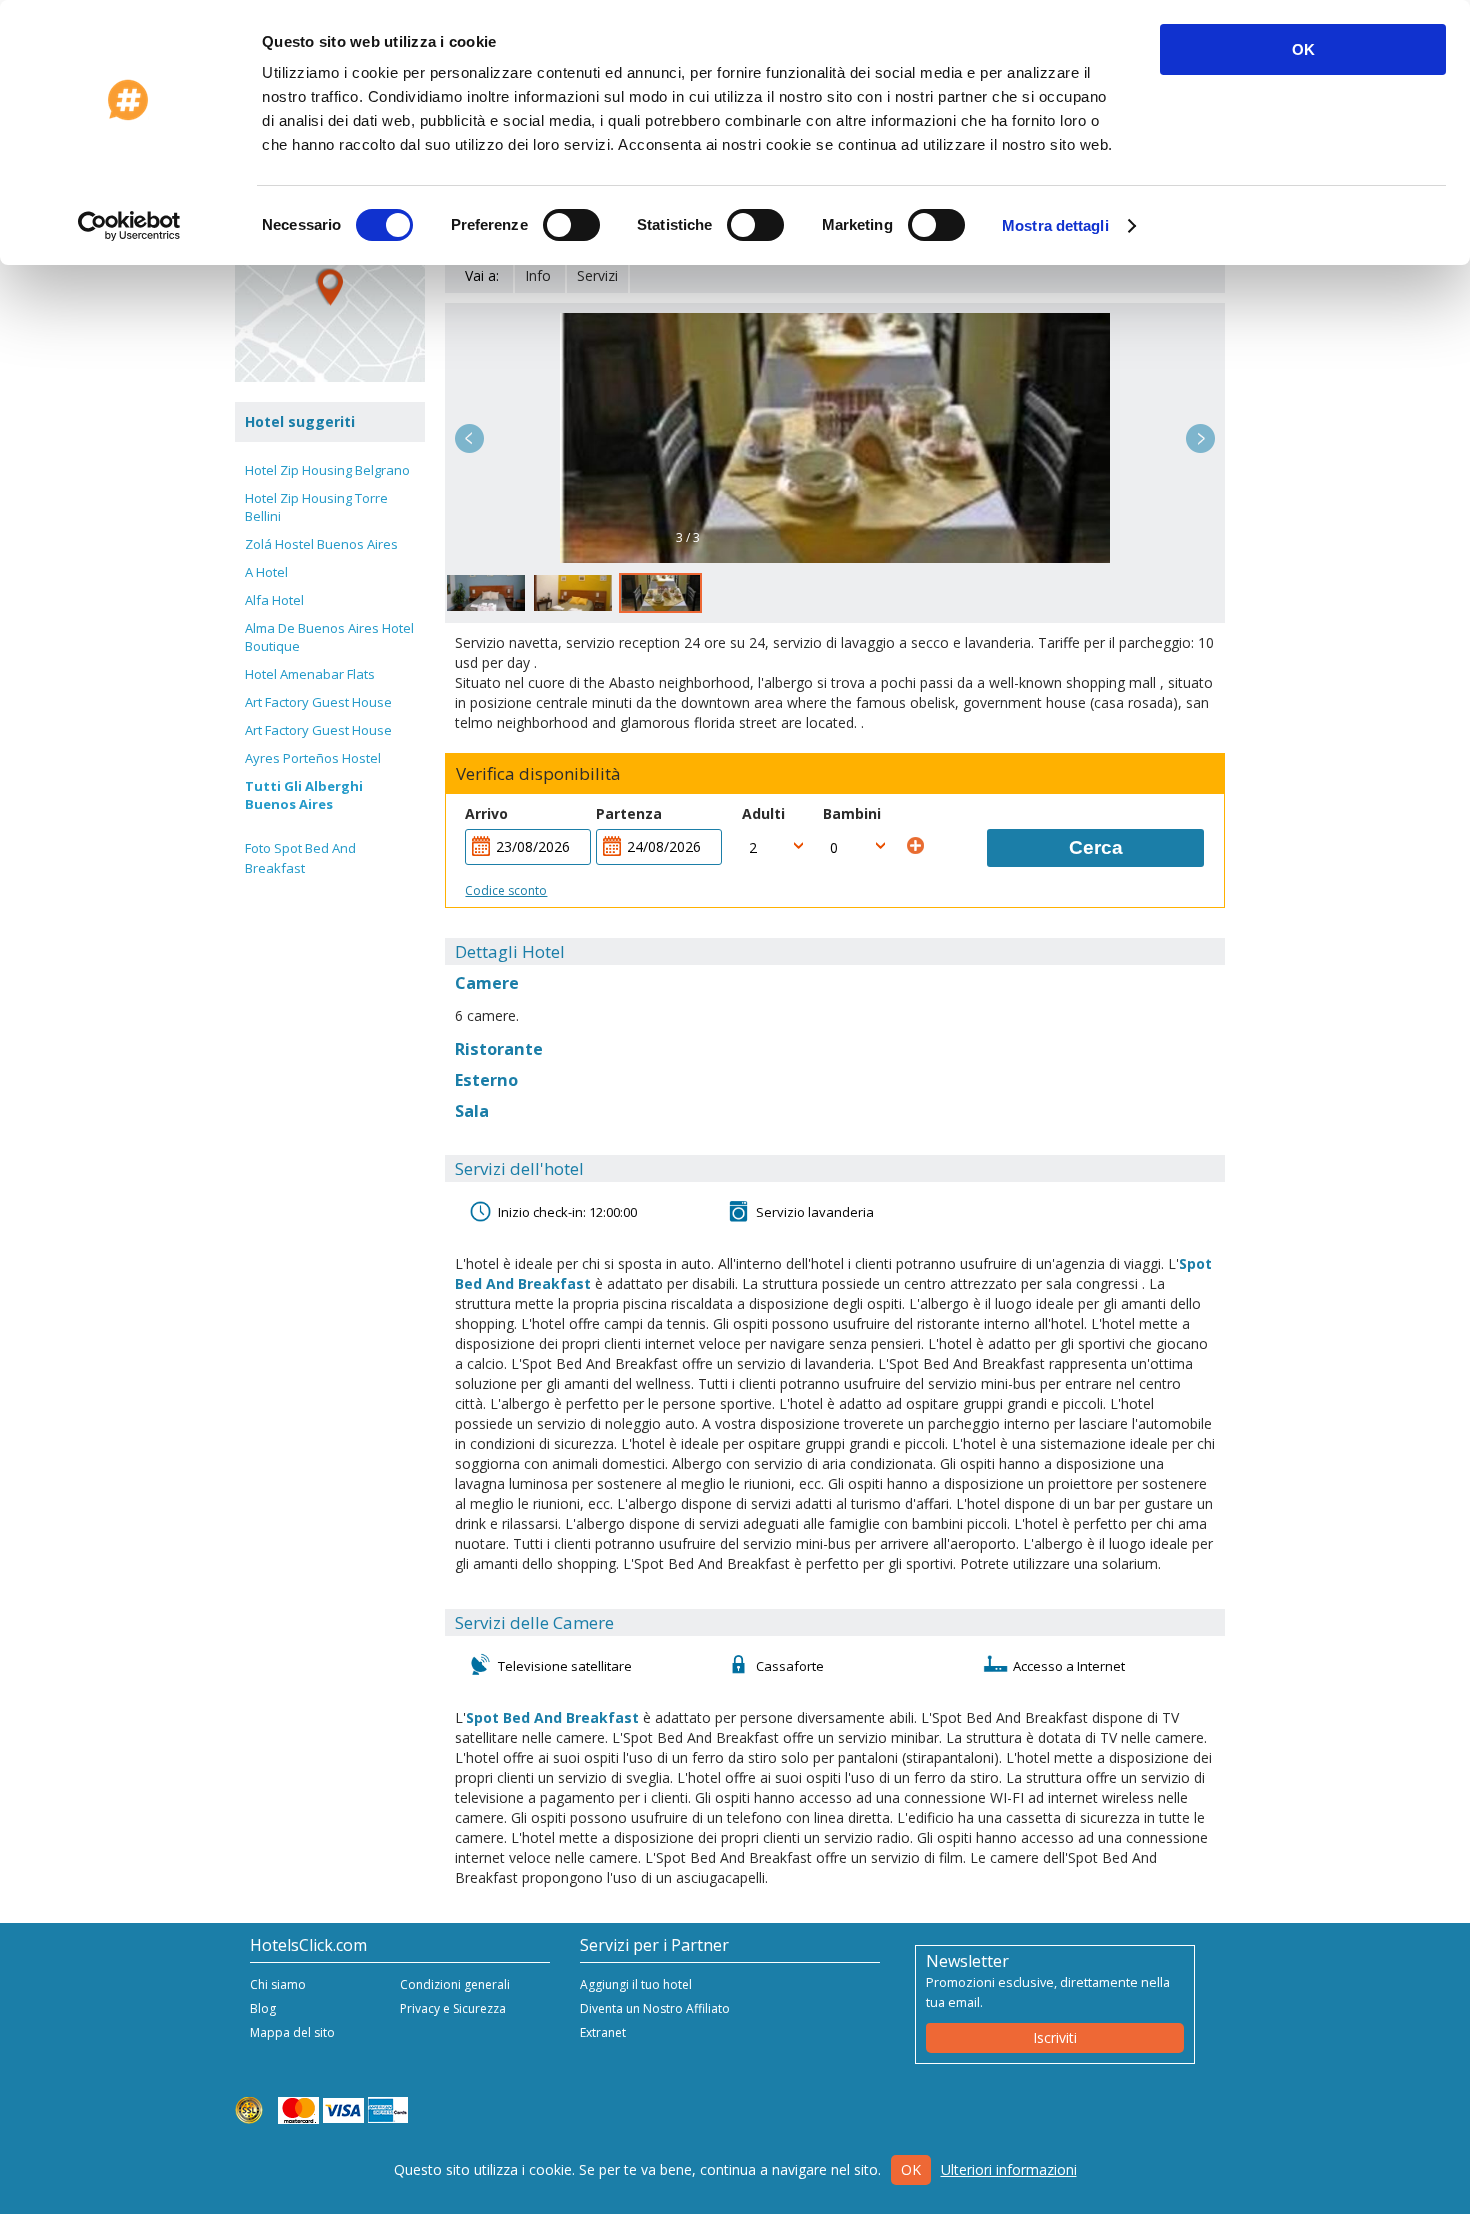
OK (1303, 49)
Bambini (852, 813)
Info (538, 275)
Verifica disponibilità (538, 774)
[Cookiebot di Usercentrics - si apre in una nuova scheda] (129, 226)
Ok (911, 2169)
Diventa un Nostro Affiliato (655, 2008)
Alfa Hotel (274, 600)
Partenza (629, 813)
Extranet (603, 2032)
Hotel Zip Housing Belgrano (327, 470)
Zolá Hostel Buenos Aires (321, 544)
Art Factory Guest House (318, 702)
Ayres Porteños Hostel (313, 758)
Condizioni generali (455, 1984)
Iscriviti (1055, 2037)
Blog (263, 2008)
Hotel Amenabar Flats (310, 674)
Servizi (597, 275)
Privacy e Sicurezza (453, 2008)
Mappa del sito (292, 2032)
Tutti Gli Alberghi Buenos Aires (304, 795)
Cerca (1096, 847)
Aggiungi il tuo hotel (636, 1984)
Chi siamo (278, 1984)
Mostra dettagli (1055, 225)
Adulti (763, 813)
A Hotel (266, 572)
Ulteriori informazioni (1009, 2169)
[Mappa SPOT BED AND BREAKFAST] (330, 287)
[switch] (571, 225)
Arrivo (486, 813)
